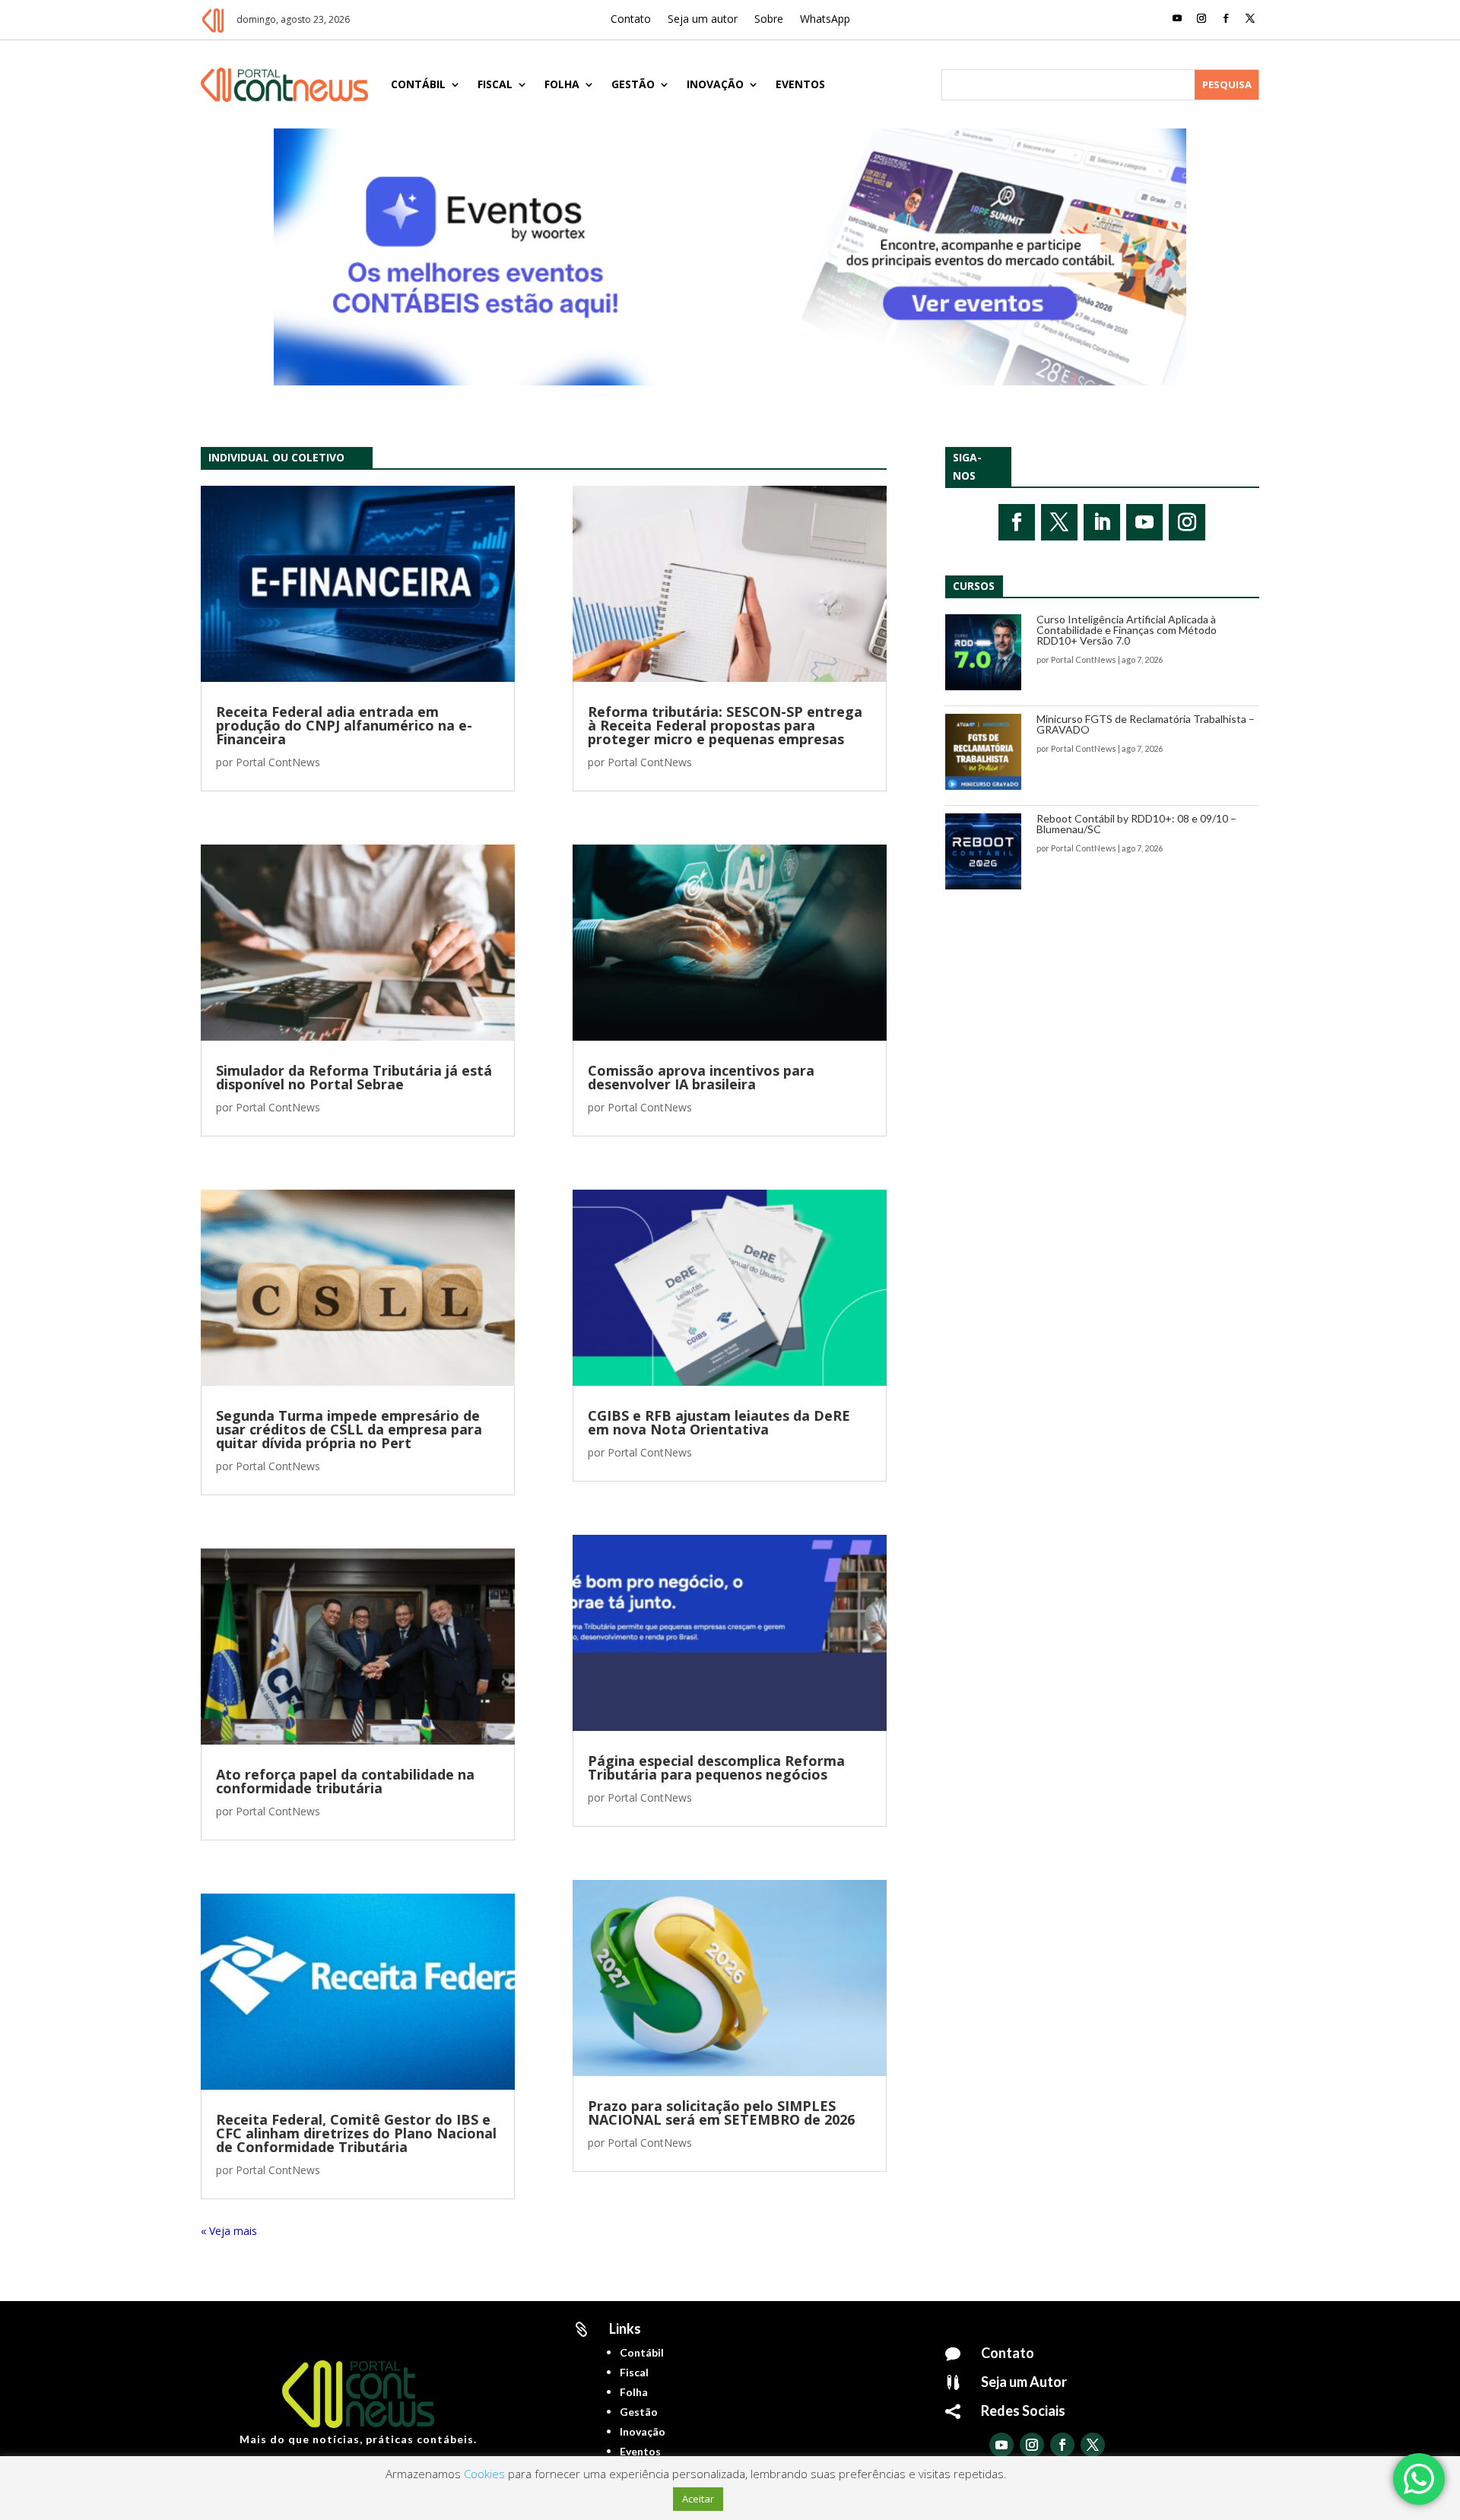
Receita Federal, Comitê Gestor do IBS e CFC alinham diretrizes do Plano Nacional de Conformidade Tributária (356, 2133)
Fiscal (495, 84)
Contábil (418, 84)
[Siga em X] (1250, 18)
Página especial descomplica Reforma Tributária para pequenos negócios (716, 1767)
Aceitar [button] (698, 2499)
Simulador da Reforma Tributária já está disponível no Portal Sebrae (354, 1077)
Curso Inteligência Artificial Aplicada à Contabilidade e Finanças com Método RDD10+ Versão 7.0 (1127, 630)
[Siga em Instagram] (1201, 18)
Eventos (800, 84)
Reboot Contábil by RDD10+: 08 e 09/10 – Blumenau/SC (1136, 824)
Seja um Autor (1024, 2382)
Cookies (484, 2474)
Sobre (769, 20)
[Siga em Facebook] (1226, 18)
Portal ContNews (278, 762)
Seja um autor (703, 20)
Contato (631, 20)
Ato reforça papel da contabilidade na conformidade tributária (345, 1781)
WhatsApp (825, 20)
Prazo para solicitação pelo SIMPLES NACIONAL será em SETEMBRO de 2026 (721, 2113)
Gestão (633, 84)
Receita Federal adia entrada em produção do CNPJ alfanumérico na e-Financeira (344, 725)
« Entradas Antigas (246, 2231)
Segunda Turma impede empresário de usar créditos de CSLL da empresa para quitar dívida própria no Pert (349, 1429)
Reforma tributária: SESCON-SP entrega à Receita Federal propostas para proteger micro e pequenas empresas (725, 725)
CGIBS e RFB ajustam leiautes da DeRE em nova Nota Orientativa (719, 1422)
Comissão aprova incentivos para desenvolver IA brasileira (701, 1077)
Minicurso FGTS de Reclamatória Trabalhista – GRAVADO (1146, 724)
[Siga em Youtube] (1177, 18)
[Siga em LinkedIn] (1102, 522)
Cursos (974, 586)
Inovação (715, 84)
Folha (562, 84)
